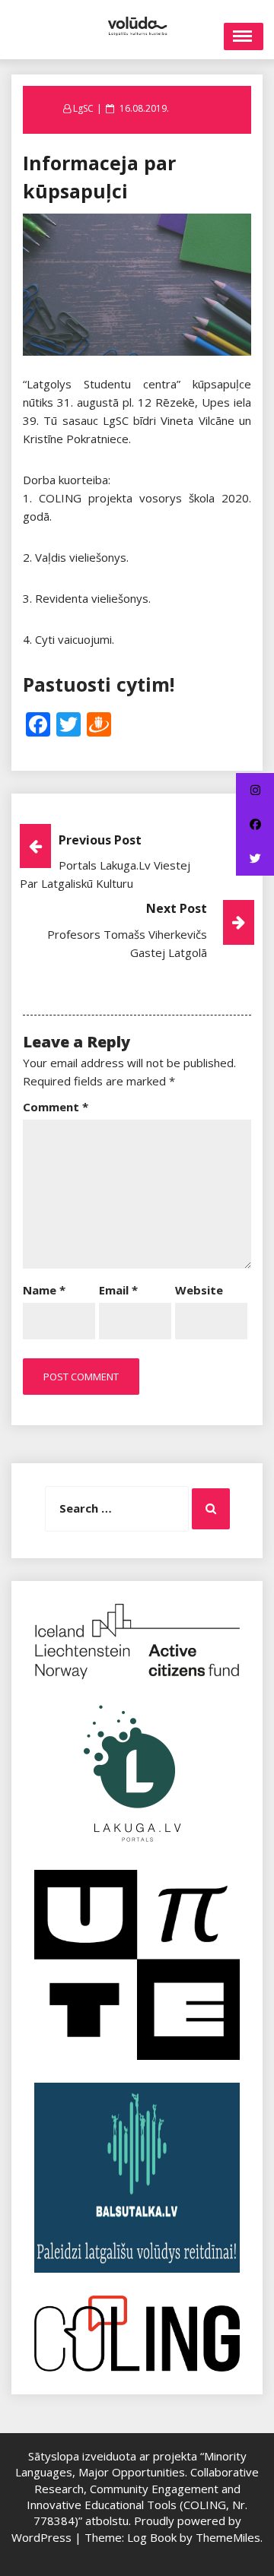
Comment (56, 1107)
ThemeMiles (228, 2537)
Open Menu (244, 36)
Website (199, 1290)
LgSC (83, 108)
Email (118, 1290)
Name (44, 1290)
